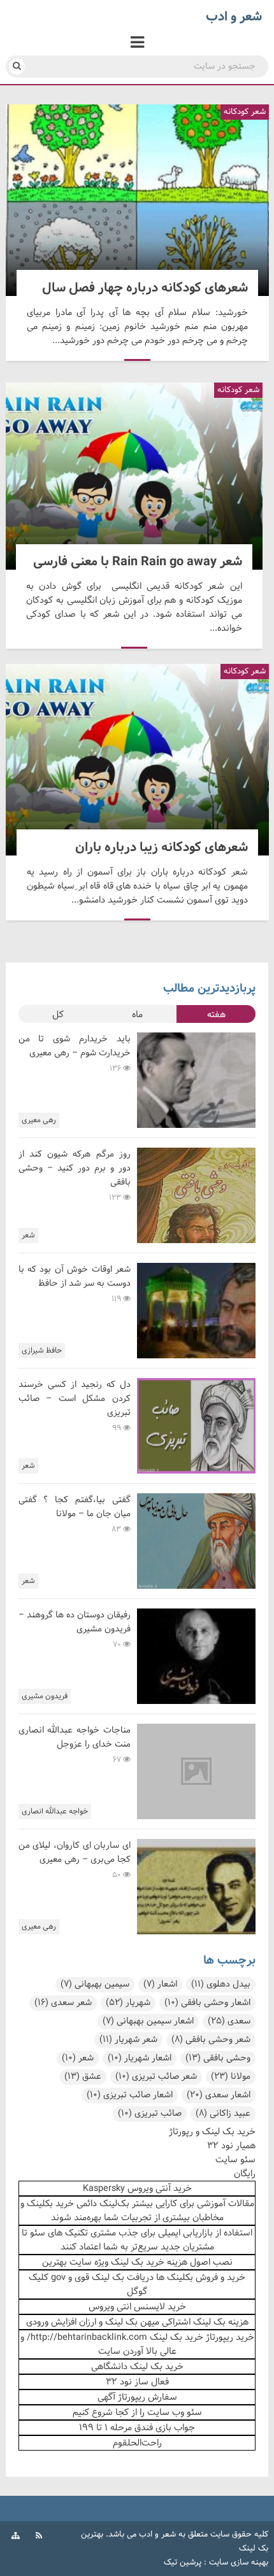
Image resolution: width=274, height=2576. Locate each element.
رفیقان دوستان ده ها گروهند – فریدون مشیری (75, 1622)
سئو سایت (235, 2160)
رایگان (245, 2174)
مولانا (231, 2077)
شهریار (128, 2003)
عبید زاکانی (223, 2114)
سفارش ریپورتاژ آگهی (137, 2397)
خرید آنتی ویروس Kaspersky (137, 2188)
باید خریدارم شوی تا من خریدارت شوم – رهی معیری (75, 1046)
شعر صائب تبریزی (156, 2077)
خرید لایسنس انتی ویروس (137, 2307)
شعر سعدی (63, 2003)
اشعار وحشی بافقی (207, 2003)
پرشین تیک (183, 2563)
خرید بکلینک (50, 2204)
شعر (28, 1235)
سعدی (229, 2021)
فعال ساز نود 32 (137, 2382)
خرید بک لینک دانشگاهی (137, 2367)
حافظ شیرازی (42, 1351)
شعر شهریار (128, 2040)
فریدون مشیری (45, 1696)
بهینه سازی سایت (239, 2563)
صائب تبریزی (150, 2114)
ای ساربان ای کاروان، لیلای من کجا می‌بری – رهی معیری (75, 1853)
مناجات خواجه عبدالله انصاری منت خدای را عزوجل (75, 1737)
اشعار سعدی (219, 2095)
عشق (83, 2077)
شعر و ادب (157, 2535)
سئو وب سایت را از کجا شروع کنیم (137, 2412)
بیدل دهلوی (221, 1984)
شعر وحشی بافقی (211, 2040)
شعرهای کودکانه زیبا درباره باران (137, 760)
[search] (17, 67)
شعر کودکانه (244, 112)
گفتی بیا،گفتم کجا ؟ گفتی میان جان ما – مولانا (75, 1507)
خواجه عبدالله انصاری (55, 1812)
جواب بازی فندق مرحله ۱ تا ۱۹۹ (137, 2428)
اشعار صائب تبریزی (130, 2095)
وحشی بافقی (218, 2058)
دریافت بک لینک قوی (114, 2277)
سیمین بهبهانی (95, 1984)
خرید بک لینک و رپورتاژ (212, 2132)
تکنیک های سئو (59, 2233)
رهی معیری (39, 1120)
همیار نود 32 (231, 2146)
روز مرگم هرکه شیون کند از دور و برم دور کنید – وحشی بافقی (75, 1168)
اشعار (160, 1984)
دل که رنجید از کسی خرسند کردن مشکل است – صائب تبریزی (75, 1399)
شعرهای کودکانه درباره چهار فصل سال (137, 200)
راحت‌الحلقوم (137, 2443)
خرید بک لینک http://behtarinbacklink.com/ (115, 2337)
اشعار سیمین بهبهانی (148, 2021)
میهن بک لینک (132, 2322)
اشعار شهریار (140, 2058)
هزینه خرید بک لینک (149, 2262)
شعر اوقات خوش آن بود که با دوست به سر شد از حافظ (75, 1277)
